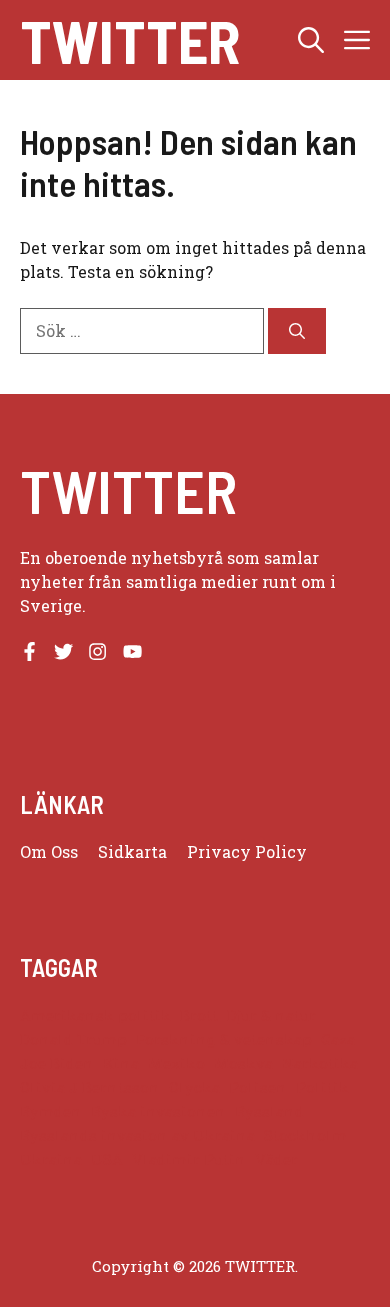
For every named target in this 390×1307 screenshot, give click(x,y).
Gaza (338, 1039)
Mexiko (176, 1063)
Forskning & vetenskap (224, 1039)
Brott (199, 1015)
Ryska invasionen (158, 1111)
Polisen (258, 1087)
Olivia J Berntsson (90, 1087)
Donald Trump (73, 1039)
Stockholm (305, 1135)
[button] (311, 40)
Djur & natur (271, 1015)
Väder (276, 1159)
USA (107, 1159)
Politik (322, 1087)
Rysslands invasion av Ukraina (137, 1135)
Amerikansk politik (95, 1015)
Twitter (130, 40)
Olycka (194, 1087)
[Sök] (297, 331)
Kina (121, 1063)
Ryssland (269, 1111)
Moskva (243, 1063)
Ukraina (51, 1159)
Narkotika (320, 1063)
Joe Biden (57, 1063)
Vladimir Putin (189, 1159)
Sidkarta (132, 851)
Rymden (51, 1111)
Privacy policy (247, 851)
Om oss (49, 851)
